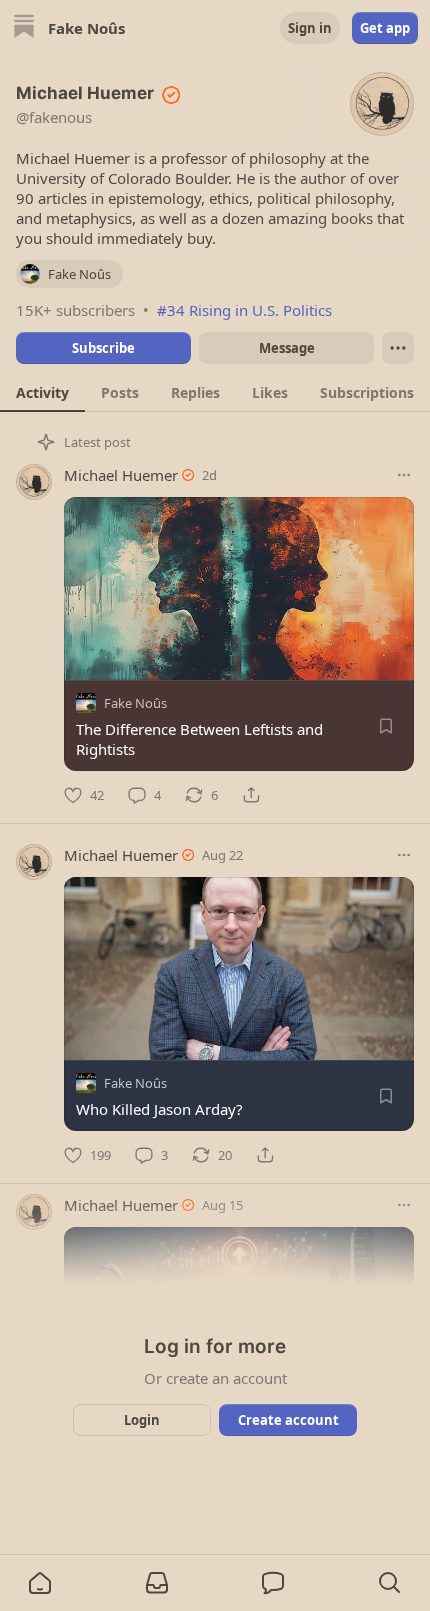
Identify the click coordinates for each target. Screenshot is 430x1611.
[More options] (404, 475)
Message (287, 348)
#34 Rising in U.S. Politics (244, 310)
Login (142, 1420)
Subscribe (103, 348)
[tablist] (215, 392)
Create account (288, 1420)
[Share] (251, 795)
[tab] (42, 392)
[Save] (386, 726)
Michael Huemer (121, 475)
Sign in (310, 28)
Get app (385, 28)
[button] (40, 1583)
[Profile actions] (398, 348)
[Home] (24, 28)
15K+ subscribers (75, 310)
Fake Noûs (135, 703)
